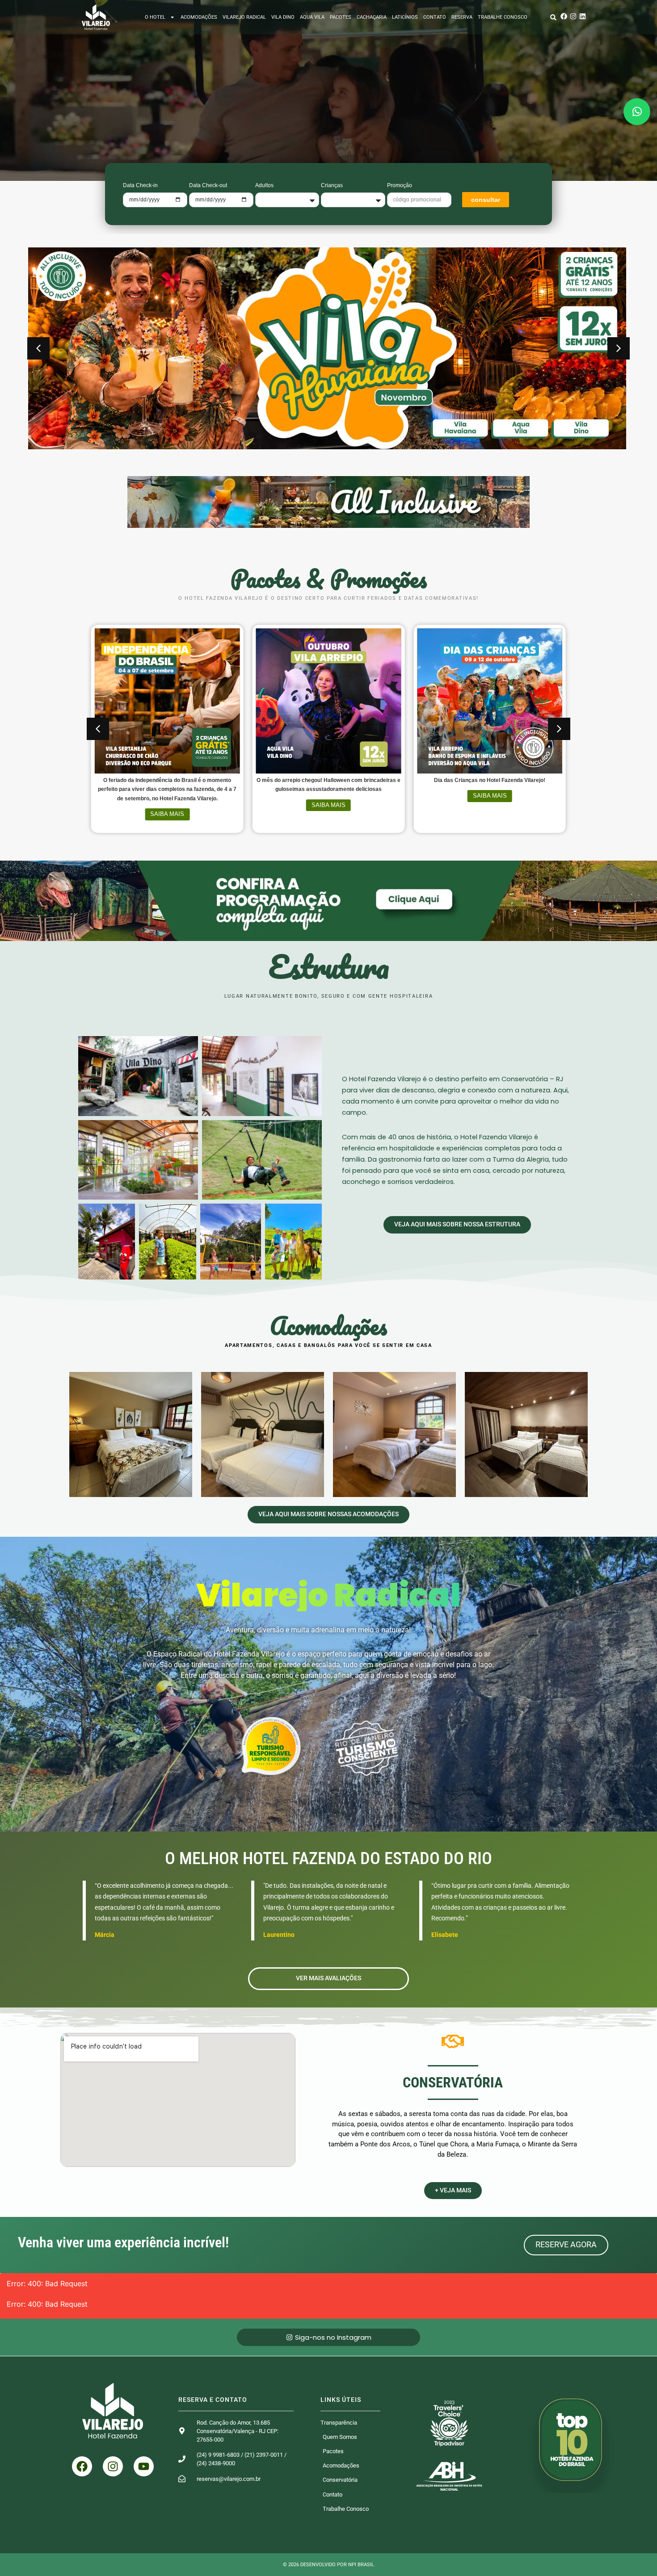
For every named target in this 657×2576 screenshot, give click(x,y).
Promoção (400, 185)
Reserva (462, 17)
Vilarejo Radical (244, 17)
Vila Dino (283, 17)
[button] (553, 17)
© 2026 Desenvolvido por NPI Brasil (328, 2565)
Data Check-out (208, 185)
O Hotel (155, 17)
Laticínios (405, 17)
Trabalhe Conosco (503, 17)
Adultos (264, 185)
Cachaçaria (372, 17)
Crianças (332, 185)
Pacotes (341, 17)
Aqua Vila (312, 17)
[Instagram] (573, 16)
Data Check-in (140, 185)
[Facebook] (564, 16)
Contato (435, 17)
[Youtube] (144, 2466)
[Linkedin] (583, 16)
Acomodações (199, 17)
